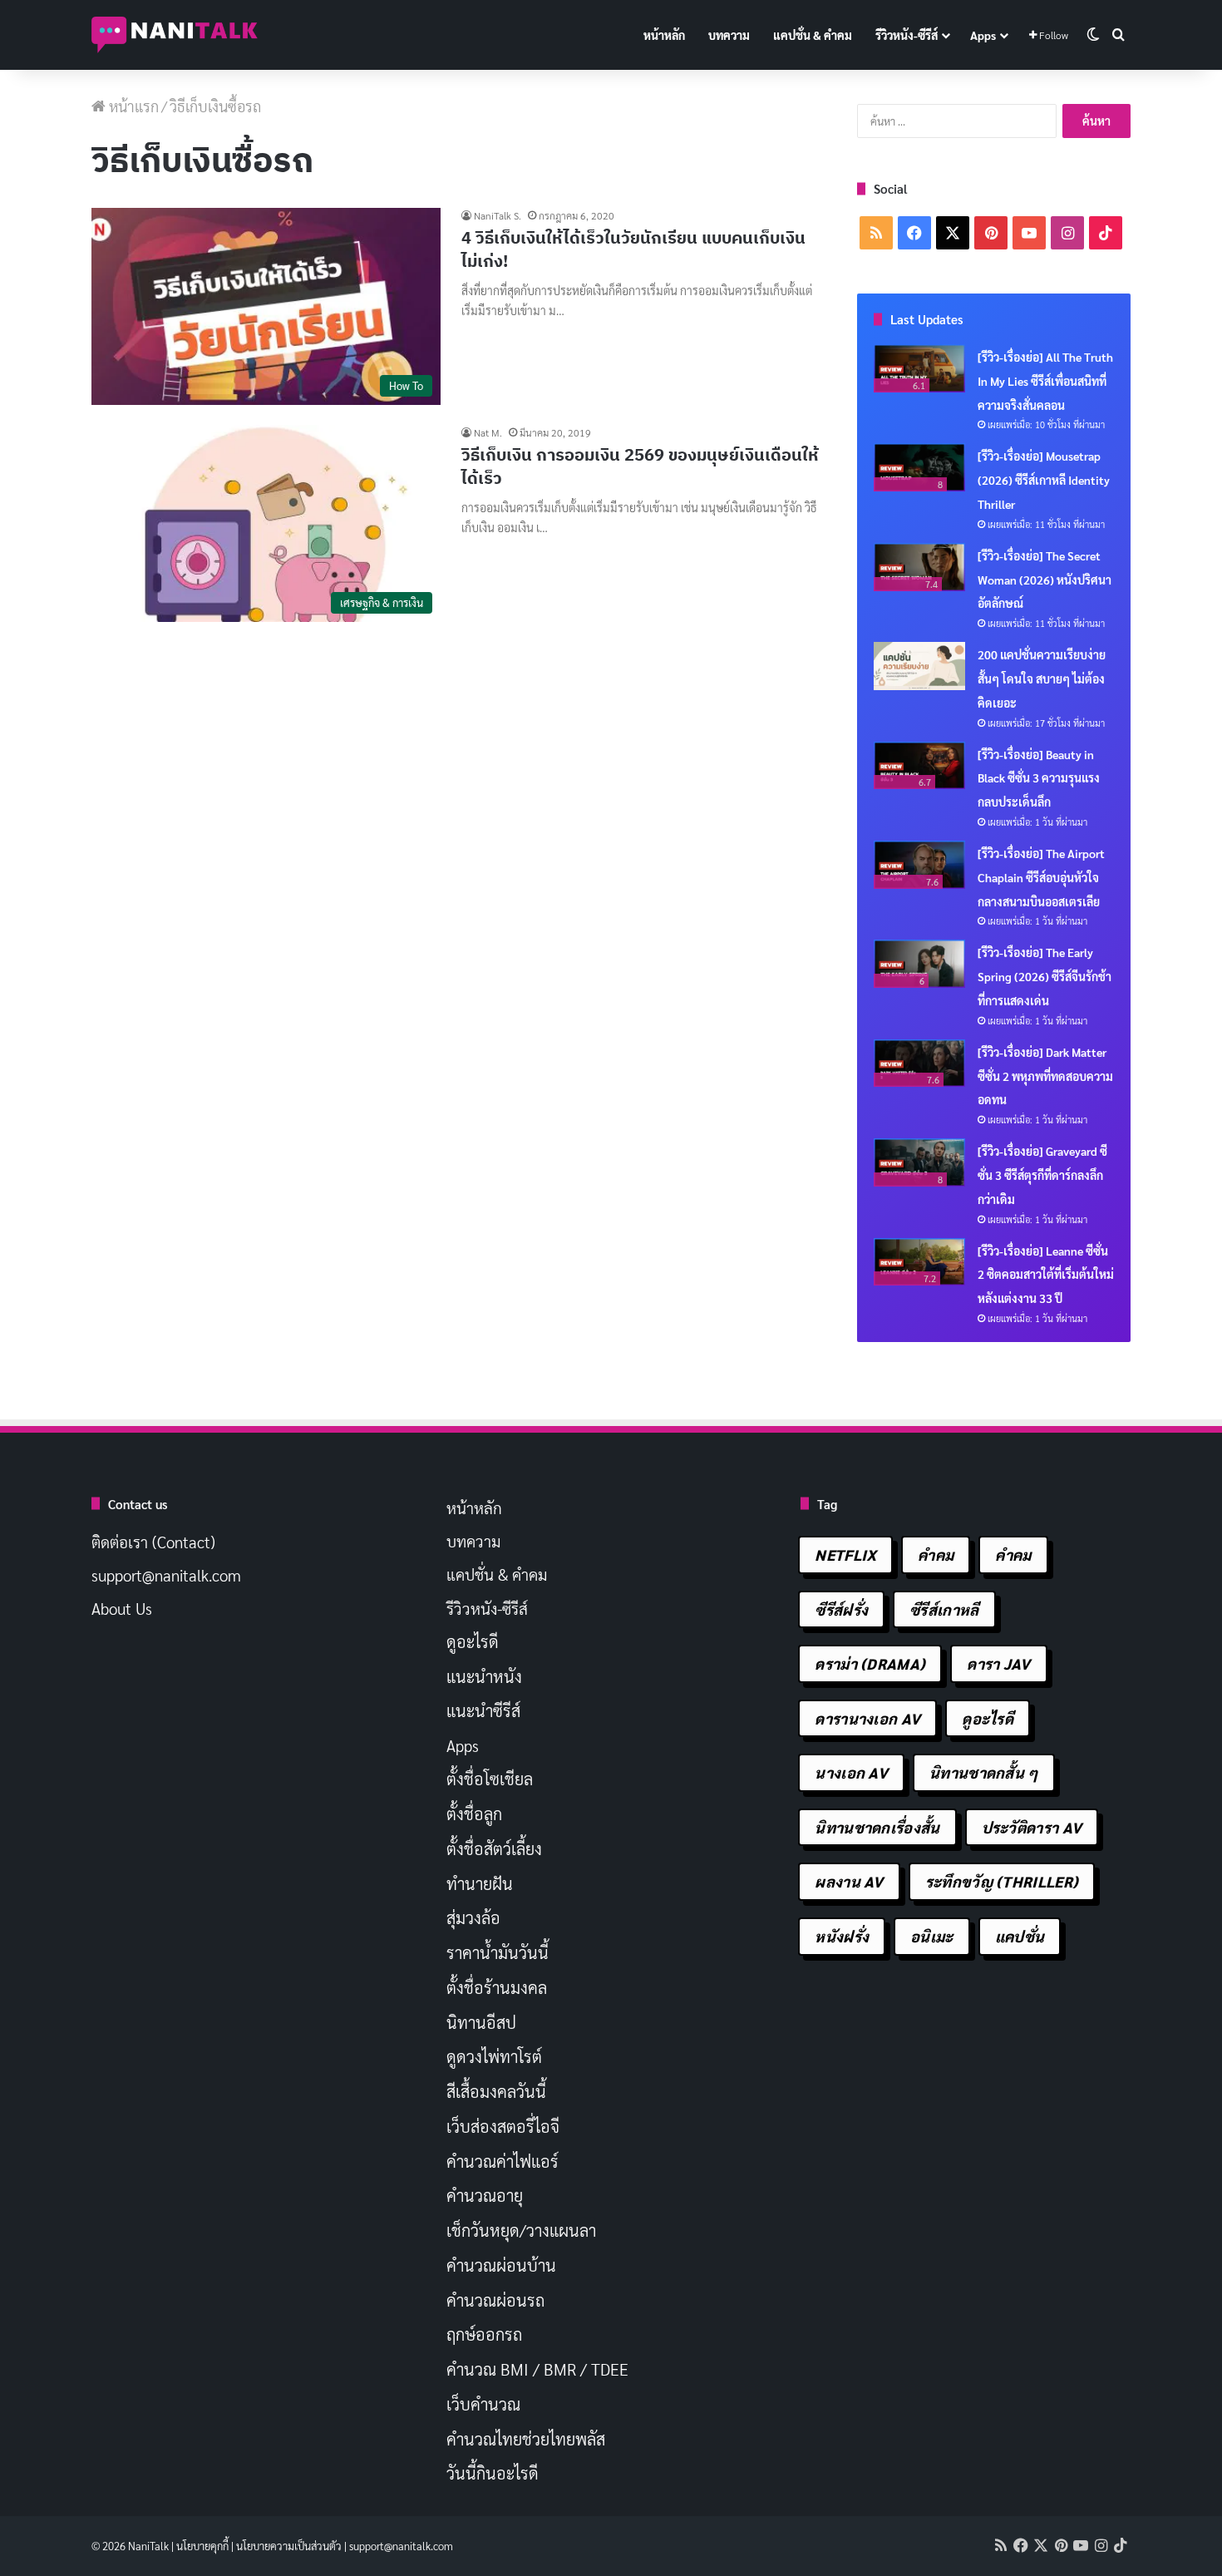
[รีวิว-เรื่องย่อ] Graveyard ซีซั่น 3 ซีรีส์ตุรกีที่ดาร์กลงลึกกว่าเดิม (1042, 1175)
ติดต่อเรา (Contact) (153, 1542)
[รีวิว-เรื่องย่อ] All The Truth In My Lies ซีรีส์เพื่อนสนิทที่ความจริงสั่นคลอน (1045, 381)
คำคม (936, 1554)
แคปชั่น (1020, 1936)
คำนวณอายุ (485, 2195)
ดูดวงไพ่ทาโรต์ (494, 2056)
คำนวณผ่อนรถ (495, 2300)
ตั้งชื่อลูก (474, 1814)
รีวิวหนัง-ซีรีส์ (907, 35)
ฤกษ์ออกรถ (484, 2334)
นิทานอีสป (481, 2022)
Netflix (845, 1554)
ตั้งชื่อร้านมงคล (497, 1987)
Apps (983, 35)
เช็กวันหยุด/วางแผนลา (521, 2230)
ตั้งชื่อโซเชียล (490, 1779)
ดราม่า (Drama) (870, 1663)
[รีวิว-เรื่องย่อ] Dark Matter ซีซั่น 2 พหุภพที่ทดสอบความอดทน (1045, 1076)
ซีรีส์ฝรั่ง (841, 1609)
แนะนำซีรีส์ (483, 1710)
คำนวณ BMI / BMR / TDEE (537, 2369)
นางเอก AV (851, 1772)
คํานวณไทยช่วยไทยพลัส (526, 2439)
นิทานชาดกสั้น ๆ (984, 1772)
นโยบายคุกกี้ (202, 2546)
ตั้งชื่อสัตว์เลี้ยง (494, 1848)
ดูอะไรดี (473, 1641)
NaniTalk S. (498, 215)
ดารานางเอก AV (867, 1718)
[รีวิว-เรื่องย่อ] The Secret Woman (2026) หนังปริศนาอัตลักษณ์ (1045, 580)
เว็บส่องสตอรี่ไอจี (503, 2126)
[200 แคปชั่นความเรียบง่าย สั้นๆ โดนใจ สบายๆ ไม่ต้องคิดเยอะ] (919, 666)
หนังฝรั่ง (842, 1936)
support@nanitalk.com (166, 1575)
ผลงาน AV (849, 1881)
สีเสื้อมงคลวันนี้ (496, 2091)
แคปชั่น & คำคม (813, 35)
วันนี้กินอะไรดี (493, 2473)
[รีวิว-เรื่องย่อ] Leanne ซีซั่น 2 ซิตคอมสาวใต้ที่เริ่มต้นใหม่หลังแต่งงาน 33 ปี (1046, 1275)
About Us (122, 1608)
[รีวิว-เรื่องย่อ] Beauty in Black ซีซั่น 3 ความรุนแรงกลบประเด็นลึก (1039, 778)
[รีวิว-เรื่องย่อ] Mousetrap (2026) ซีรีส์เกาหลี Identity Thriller (1044, 480)
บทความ (729, 35)
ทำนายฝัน (480, 1883)
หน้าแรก (132, 106)
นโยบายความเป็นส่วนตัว (289, 2546)
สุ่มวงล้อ (473, 1917)
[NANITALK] (175, 35)
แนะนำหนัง (484, 1676)
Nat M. (488, 432)
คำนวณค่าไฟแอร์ (503, 2161)
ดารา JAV (998, 1663)
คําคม (1013, 1554)
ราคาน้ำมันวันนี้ (498, 1952)
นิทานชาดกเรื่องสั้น (877, 1827)
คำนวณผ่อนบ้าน (501, 2265)
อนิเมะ (932, 1936)
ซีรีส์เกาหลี (944, 1609)
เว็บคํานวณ (483, 2404)
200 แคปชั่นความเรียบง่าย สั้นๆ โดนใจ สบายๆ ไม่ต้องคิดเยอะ (1042, 679)
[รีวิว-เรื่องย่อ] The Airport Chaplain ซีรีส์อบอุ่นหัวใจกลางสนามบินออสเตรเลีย (1041, 877)
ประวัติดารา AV (1032, 1827)
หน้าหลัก (664, 35)
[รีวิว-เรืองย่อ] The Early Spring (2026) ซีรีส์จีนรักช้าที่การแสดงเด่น (1045, 976)
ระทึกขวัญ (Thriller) (1002, 1881)
